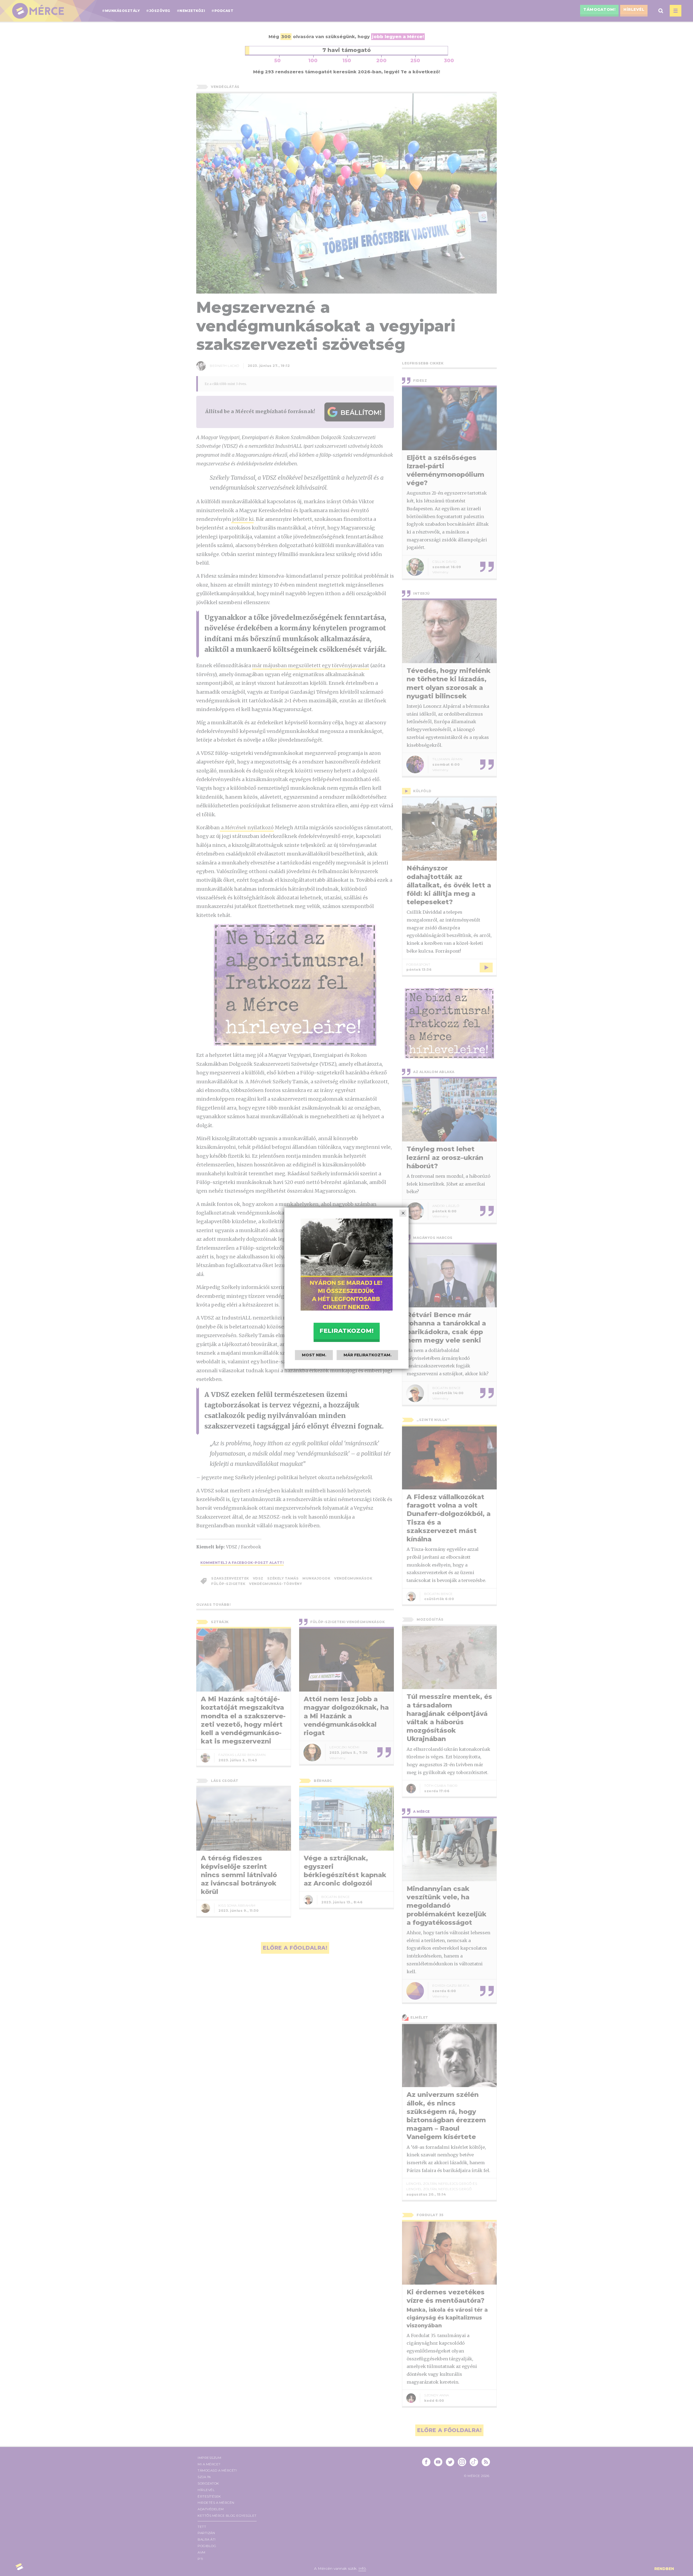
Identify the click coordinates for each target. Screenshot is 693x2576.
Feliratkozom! (346, 1331)
